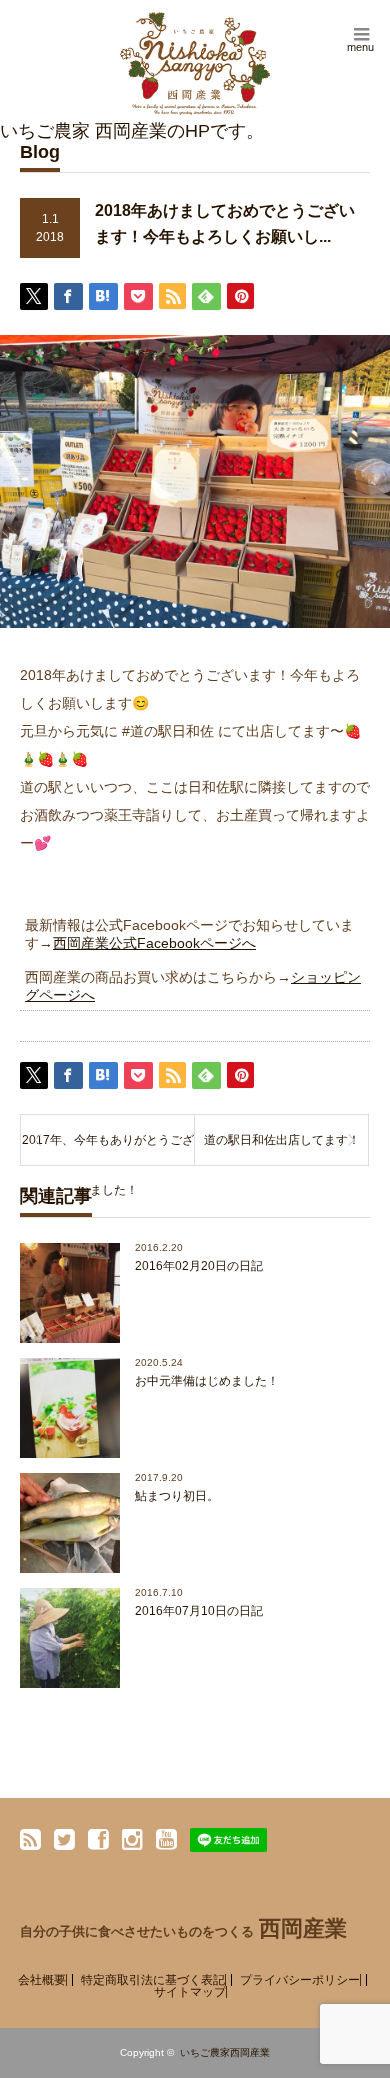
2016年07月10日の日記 (199, 1611)
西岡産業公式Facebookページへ (154, 943)
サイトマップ (190, 1992)
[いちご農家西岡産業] (195, 63)
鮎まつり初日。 (177, 1496)
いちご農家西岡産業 (225, 2052)
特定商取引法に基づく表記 (153, 1980)
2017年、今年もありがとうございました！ (108, 1149)
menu (360, 47)
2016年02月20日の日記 (199, 1266)
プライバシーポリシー (300, 1980)
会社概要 (42, 1980)
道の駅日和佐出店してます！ (282, 1140)
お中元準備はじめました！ (207, 1381)
